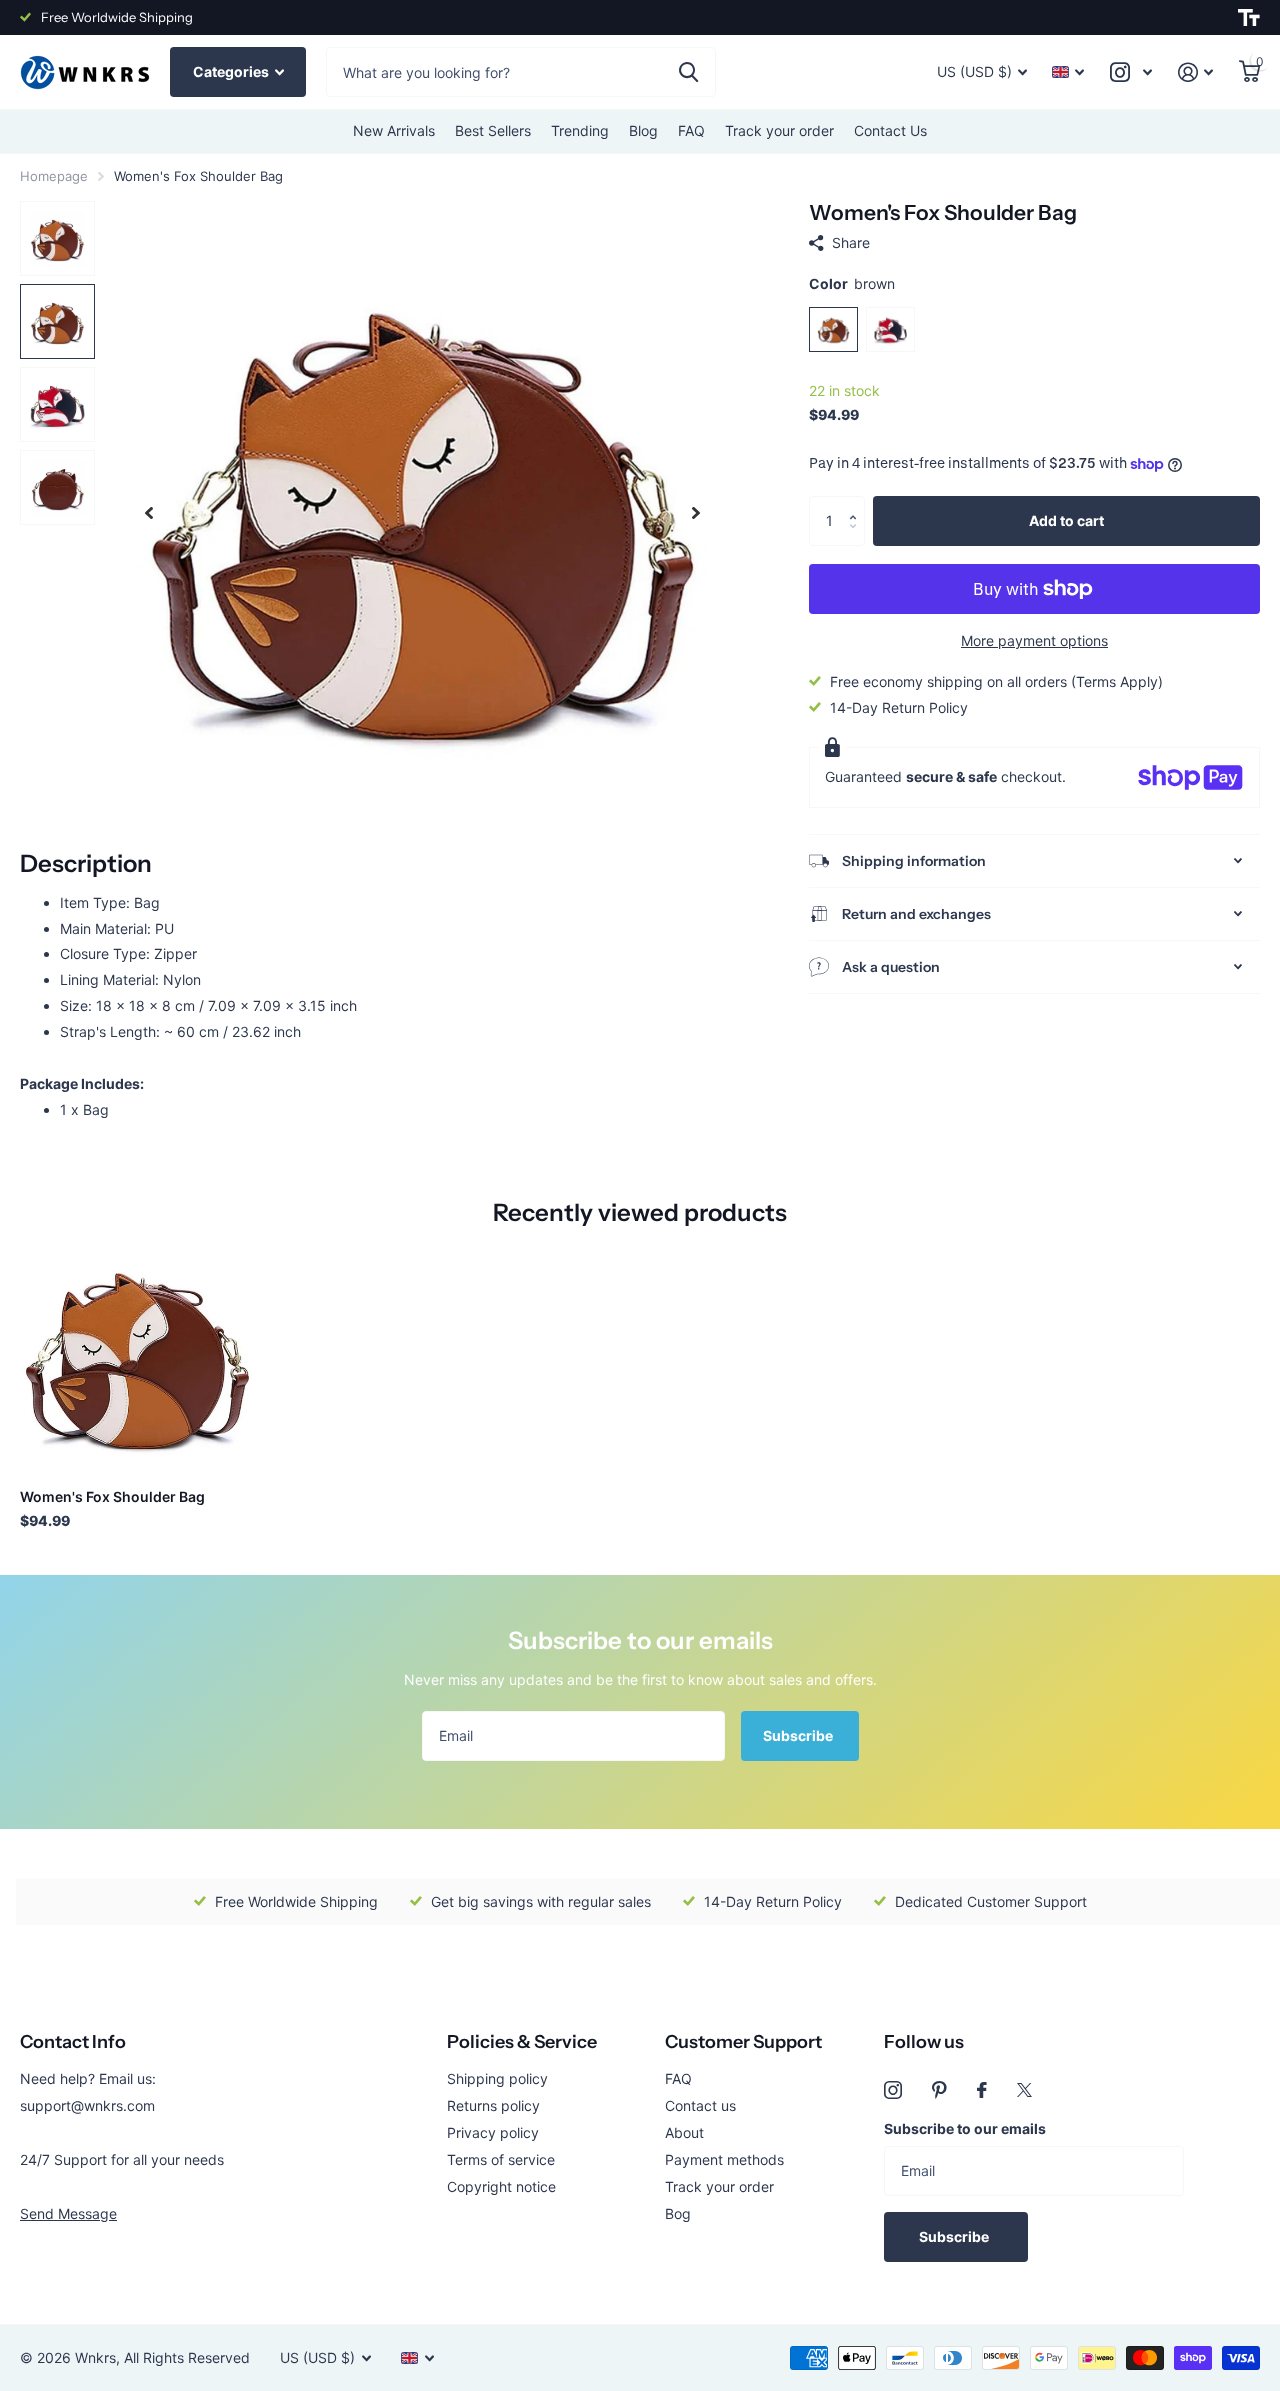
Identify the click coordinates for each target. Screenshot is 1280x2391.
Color (852, 283)
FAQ (691, 130)
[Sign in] (1195, 72)
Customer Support (743, 2042)
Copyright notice (501, 2186)
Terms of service (501, 2159)
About (684, 2132)
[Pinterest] (939, 2090)
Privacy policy (493, 2132)
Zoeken (688, 72)
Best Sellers (493, 130)
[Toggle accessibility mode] (1249, 18)
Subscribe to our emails (965, 2128)
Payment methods (724, 2159)
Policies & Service (522, 2042)
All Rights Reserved (187, 2357)
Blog (643, 130)
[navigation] (149, 512)
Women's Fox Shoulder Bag (112, 1496)
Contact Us (890, 130)
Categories (232, 71)
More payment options (1034, 640)
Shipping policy (497, 2078)
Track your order (779, 130)
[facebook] (982, 2090)
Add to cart (1066, 520)
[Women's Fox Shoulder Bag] (137, 1355)
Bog (678, 2213)
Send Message (68, 2213)
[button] (857, 503)
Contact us (700, 2105)
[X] (1024, 2090)
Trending (580, 130)
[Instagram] (893, 2090)
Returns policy (493, 2105)
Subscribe (799, 1735)
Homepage (54, 176)
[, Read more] (1131, 72)
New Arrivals (394, 130)
